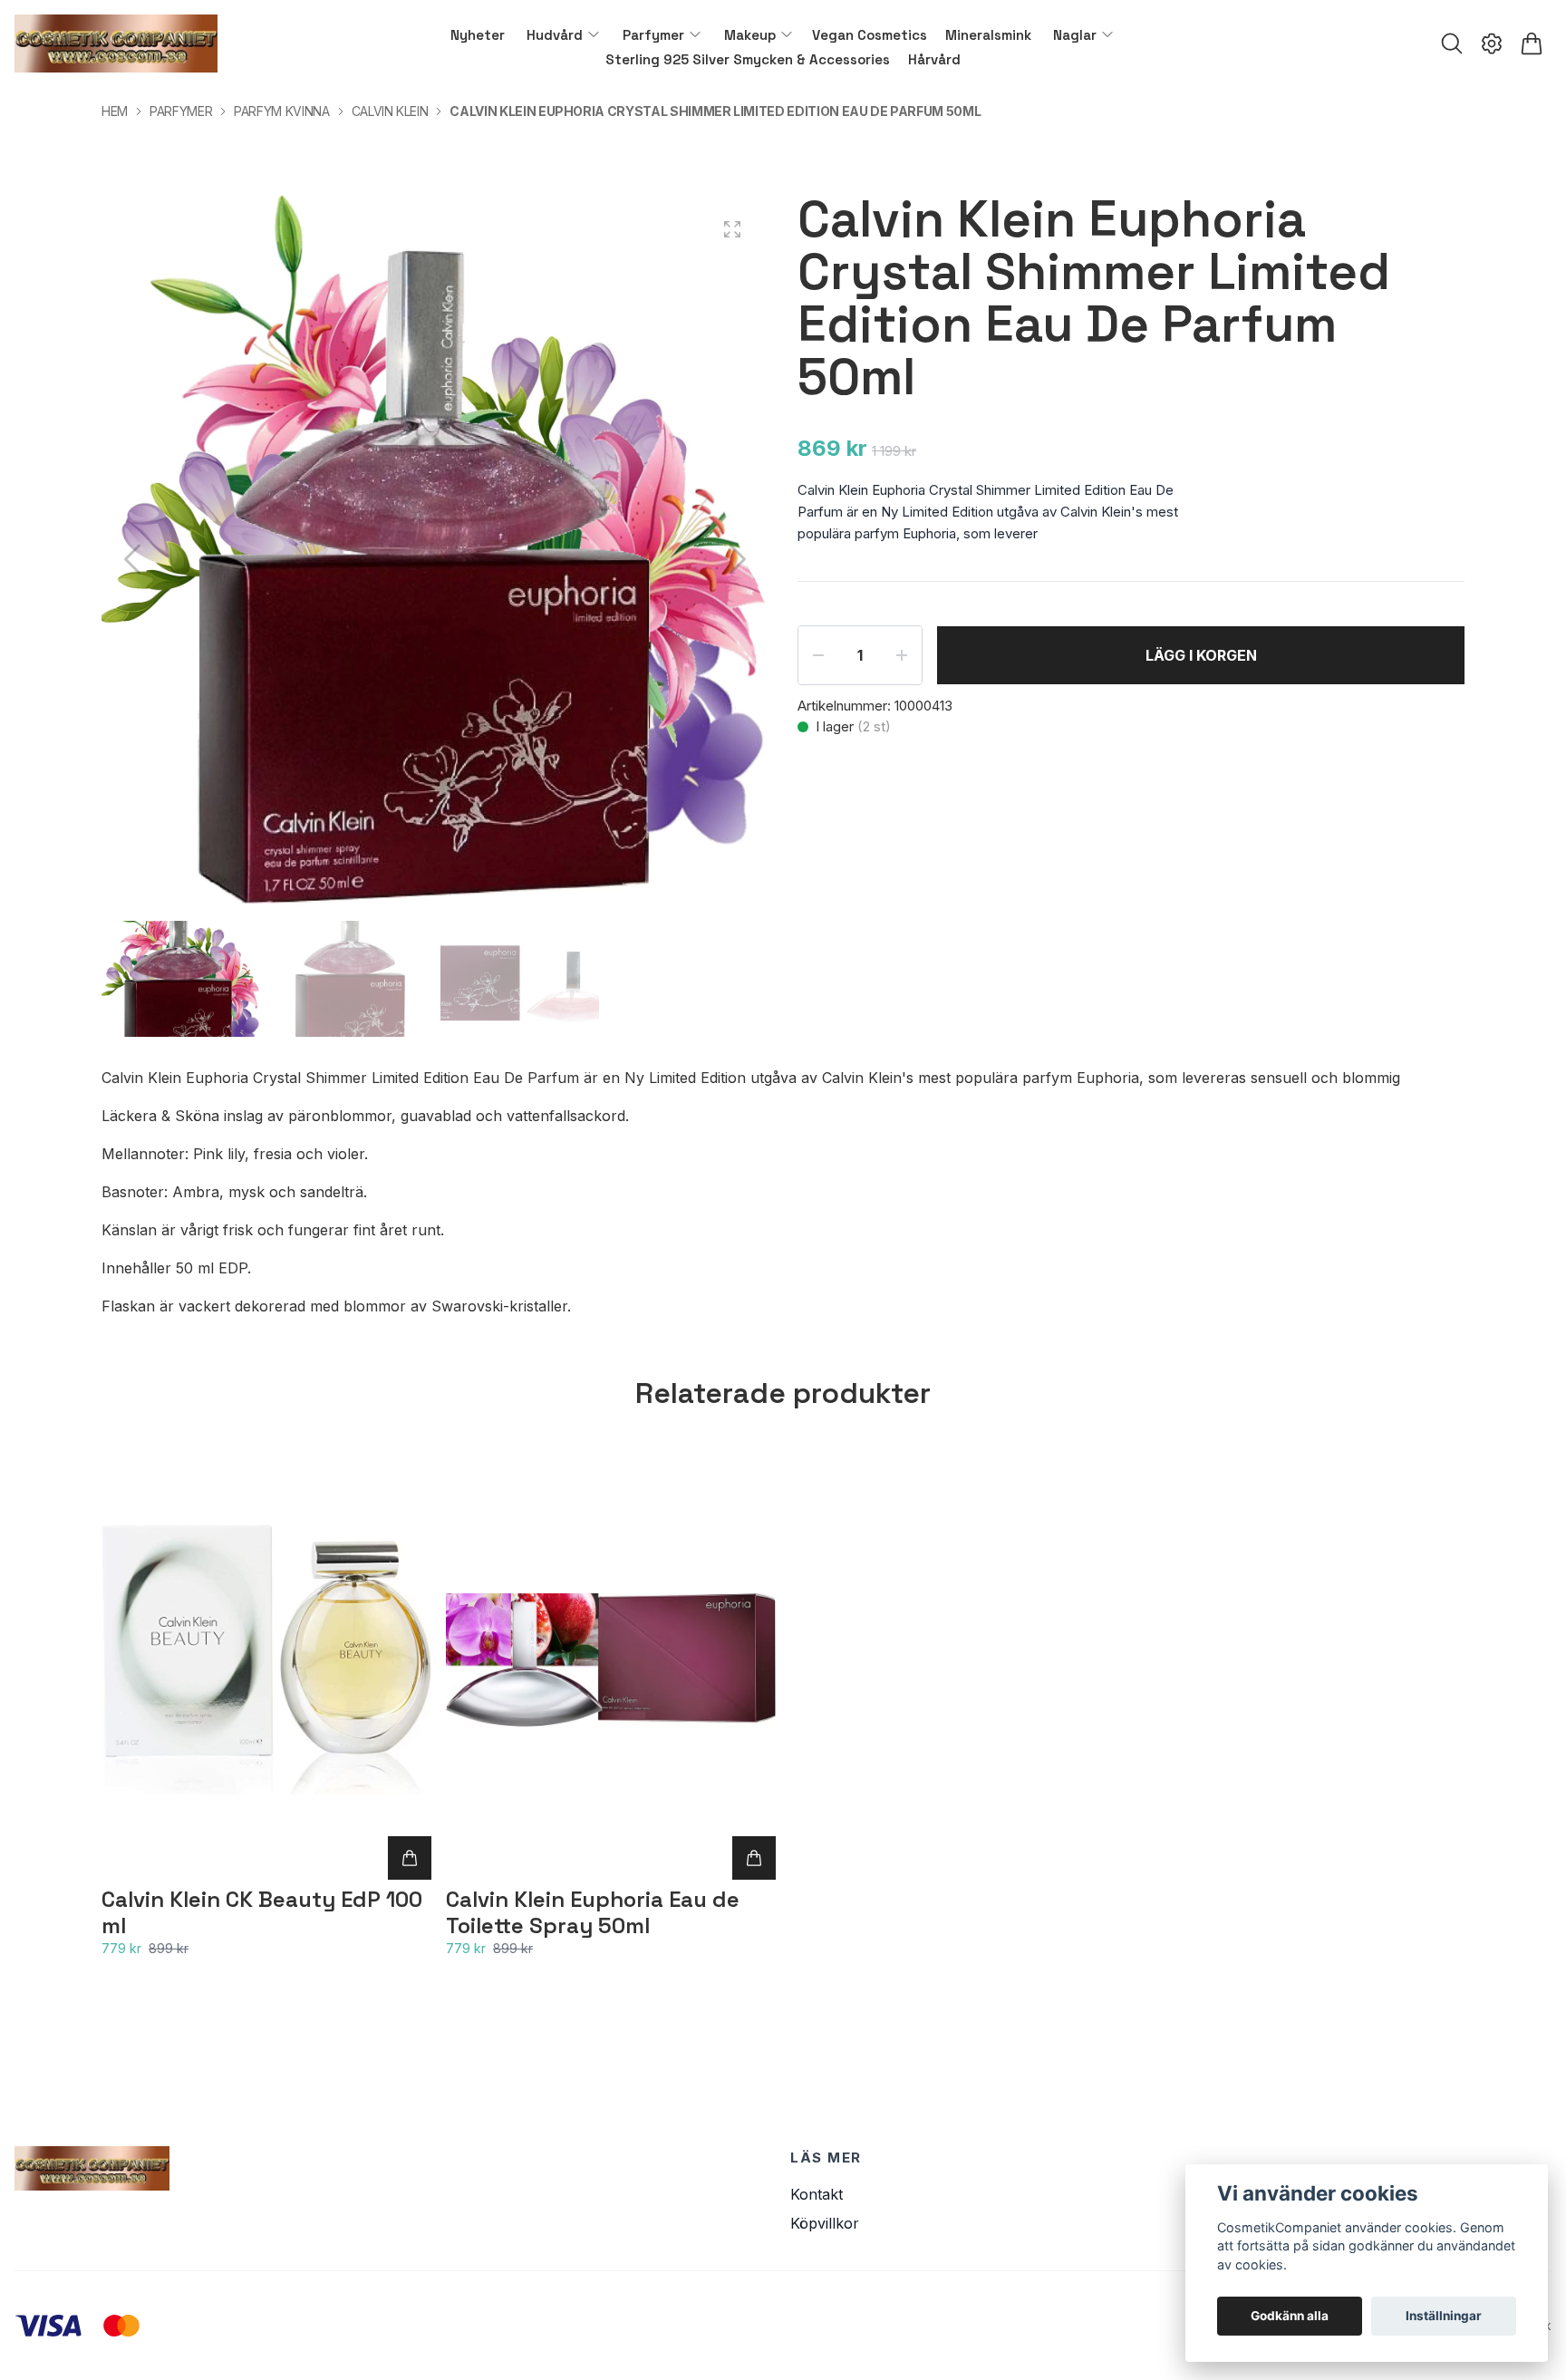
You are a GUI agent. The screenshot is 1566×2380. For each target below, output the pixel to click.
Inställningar (1444, 2316)
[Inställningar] (1492, 44)
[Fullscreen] (732, 229)
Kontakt (817, 2194)
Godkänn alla (1290, 2316)
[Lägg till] (410, 1858)
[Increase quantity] (902, 655)
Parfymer (181, 111)
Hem (115, 111)
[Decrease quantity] (818, 655)
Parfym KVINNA (281, 111)
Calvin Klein (390, 111)
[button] (738, 559)
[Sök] (1452, 44)
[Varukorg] (1532, 44)
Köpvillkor (825, 2223)
